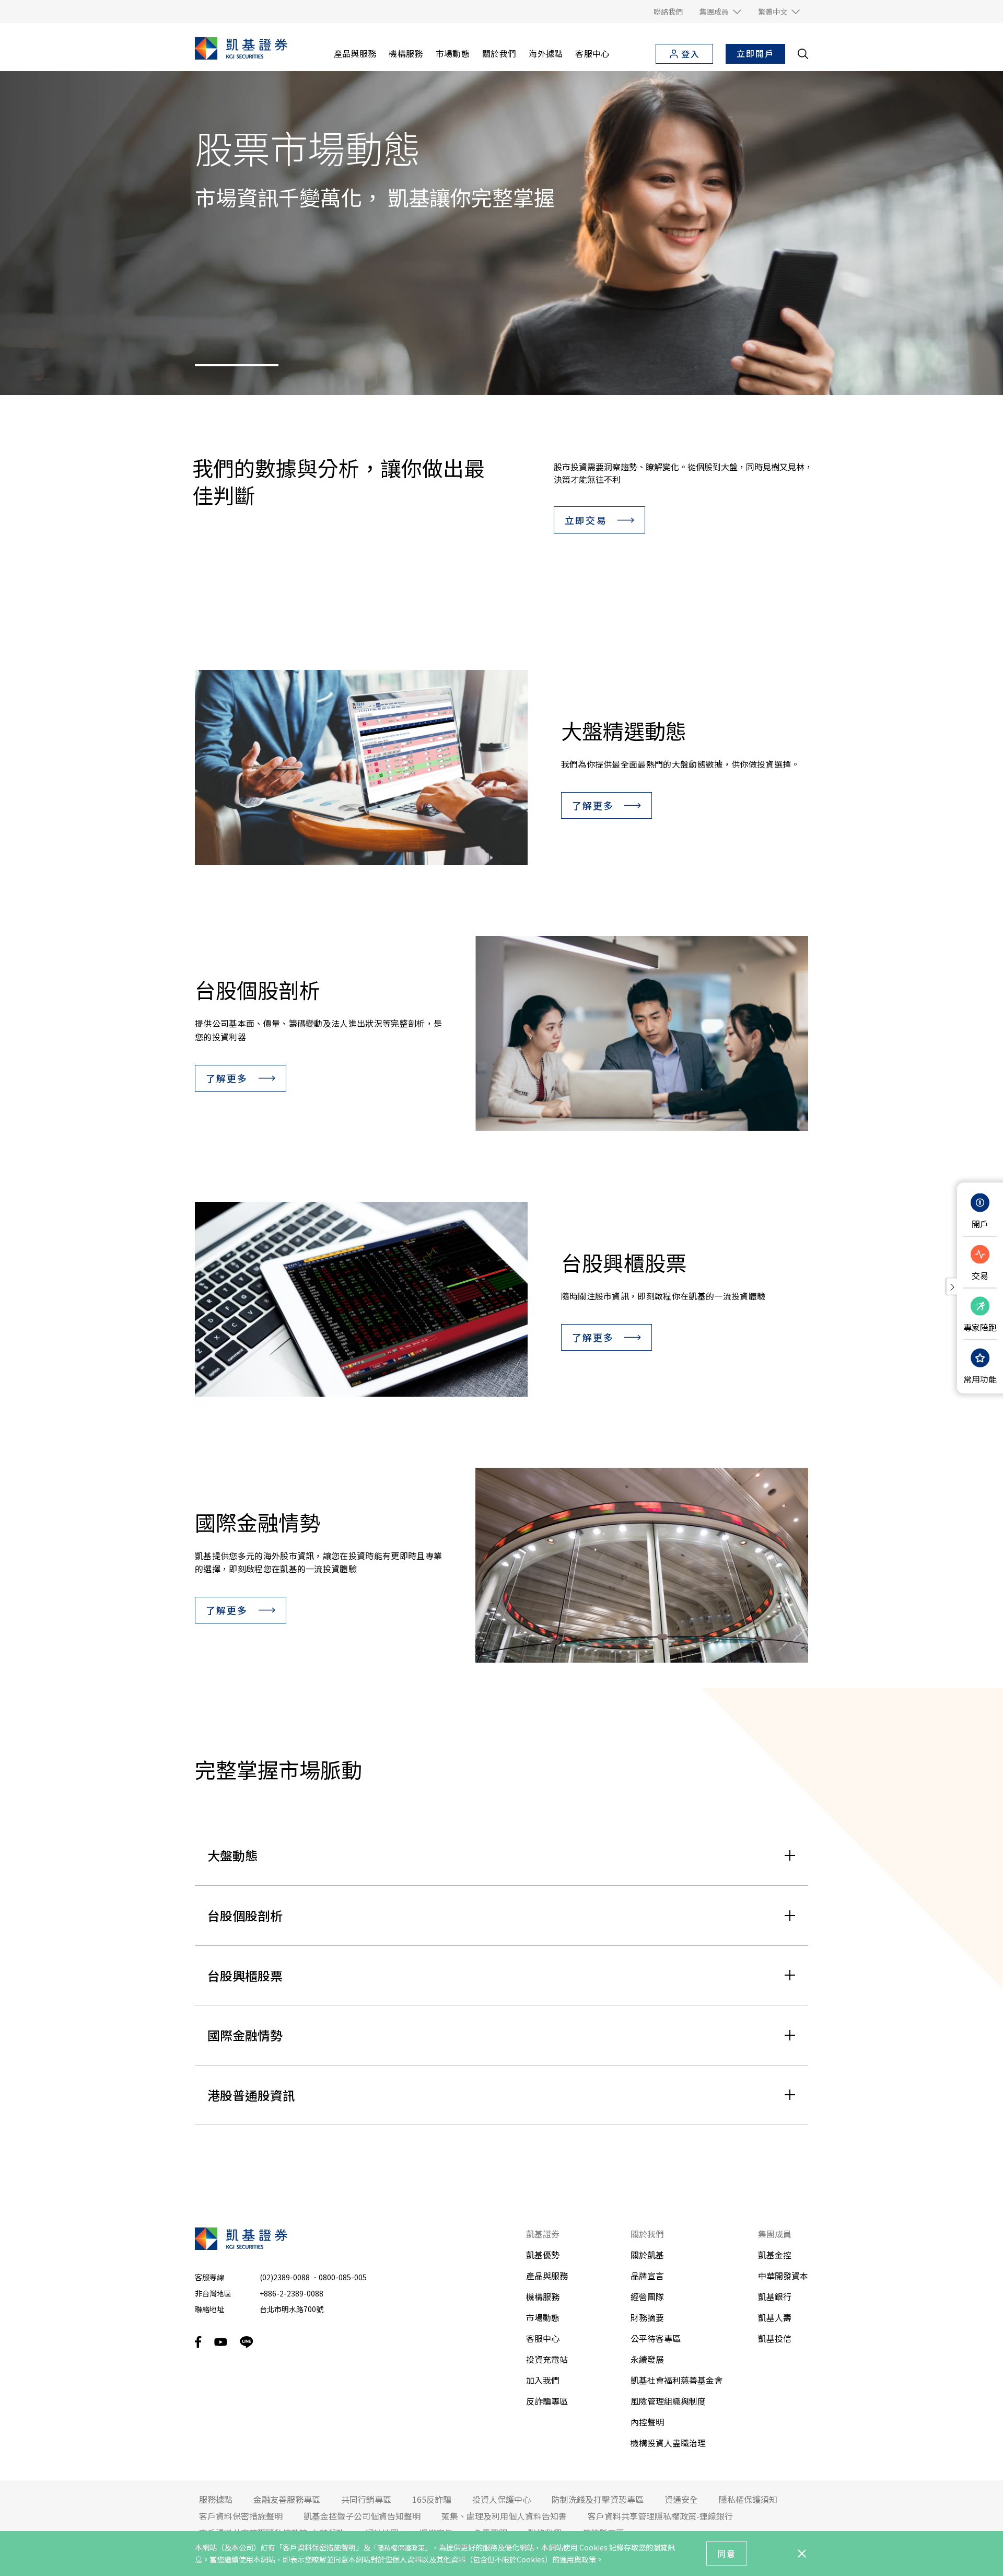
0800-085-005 (343, 2277)
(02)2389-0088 (285, 2277)
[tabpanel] (501, 233)
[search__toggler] (803, 54)
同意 (727, 2554)
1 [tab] (237, 365)
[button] (720, 11)
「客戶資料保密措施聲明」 (319, 2547)
